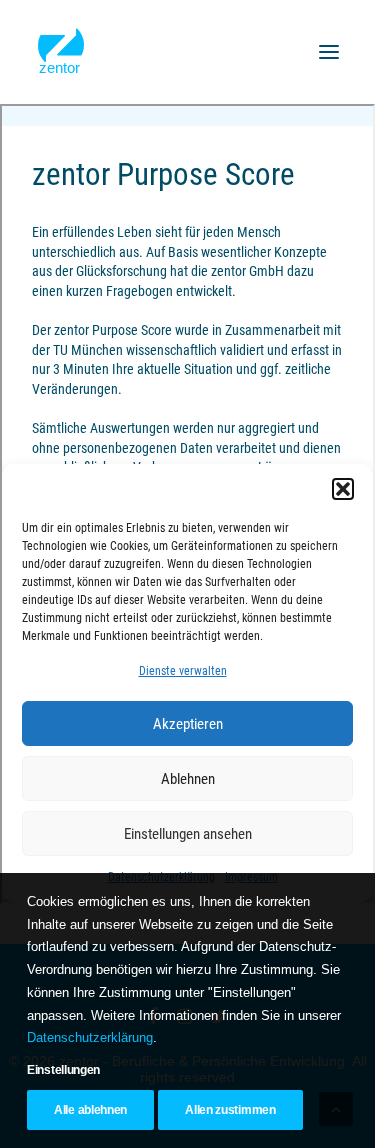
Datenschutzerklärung (90, 1037)
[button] (329, 52)
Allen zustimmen (230, 1110)
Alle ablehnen (90, 1110)
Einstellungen (63, 1070)
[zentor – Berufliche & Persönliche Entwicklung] (61, 52)
